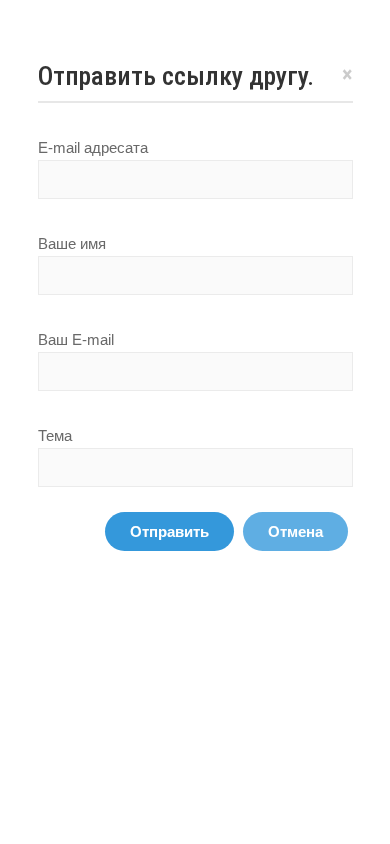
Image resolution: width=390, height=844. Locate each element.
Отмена (295, 531)
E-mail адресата (93, 147)
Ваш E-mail (76, 339)
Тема (55, 435)
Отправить (169, 531)
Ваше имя (72, 243)
